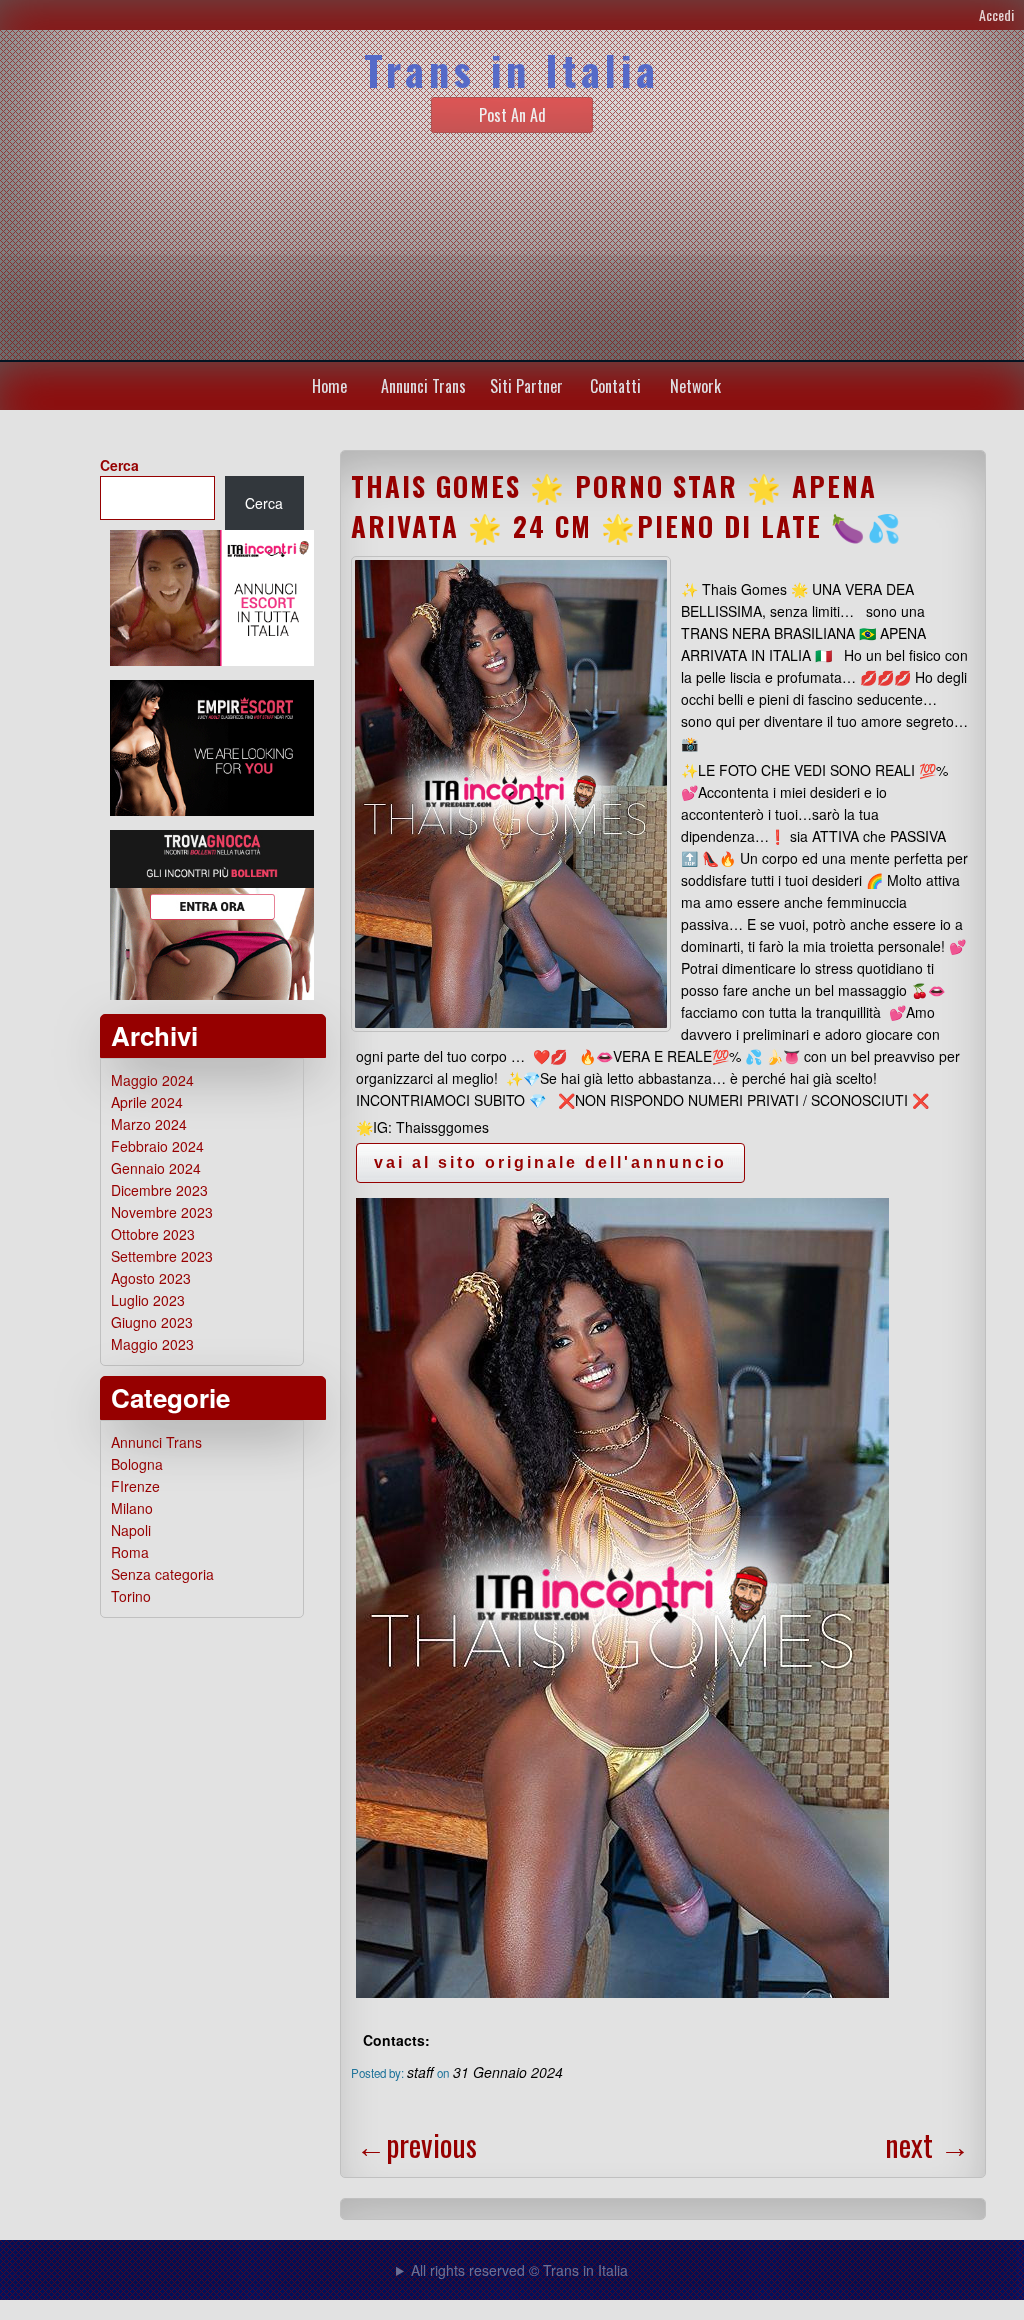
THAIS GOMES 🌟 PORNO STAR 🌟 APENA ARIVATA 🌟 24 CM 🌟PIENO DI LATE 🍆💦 (627, 506)
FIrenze (135, 1486)
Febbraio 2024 (157, 1146)
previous (416, 2144)
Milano (132, 1508)
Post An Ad (512, 115)
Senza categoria (162, 1574)
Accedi (996, 14)
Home (329, 386)
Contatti (615, 386)
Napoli (131, 1530)
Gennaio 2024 (156, 1168)
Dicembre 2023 (159, 1190)
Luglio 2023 (148, 1300)
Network (695, 386)
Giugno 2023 (152, 1322)
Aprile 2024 (147, 1102)
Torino (131, 1596)
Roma (130, 1552)
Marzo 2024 (149, 1124)
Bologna (137, 1464)
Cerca (119, 465)
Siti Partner (526, 386)
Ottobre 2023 (153, 1234)
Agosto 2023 (151, 1278)
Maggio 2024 (152, 1080)
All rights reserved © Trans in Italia (519, 2270)
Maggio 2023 (152, 1344)
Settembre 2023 (162, 1256)
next (927, 2144)
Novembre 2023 (162, 1212)
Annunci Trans (423, 386)
